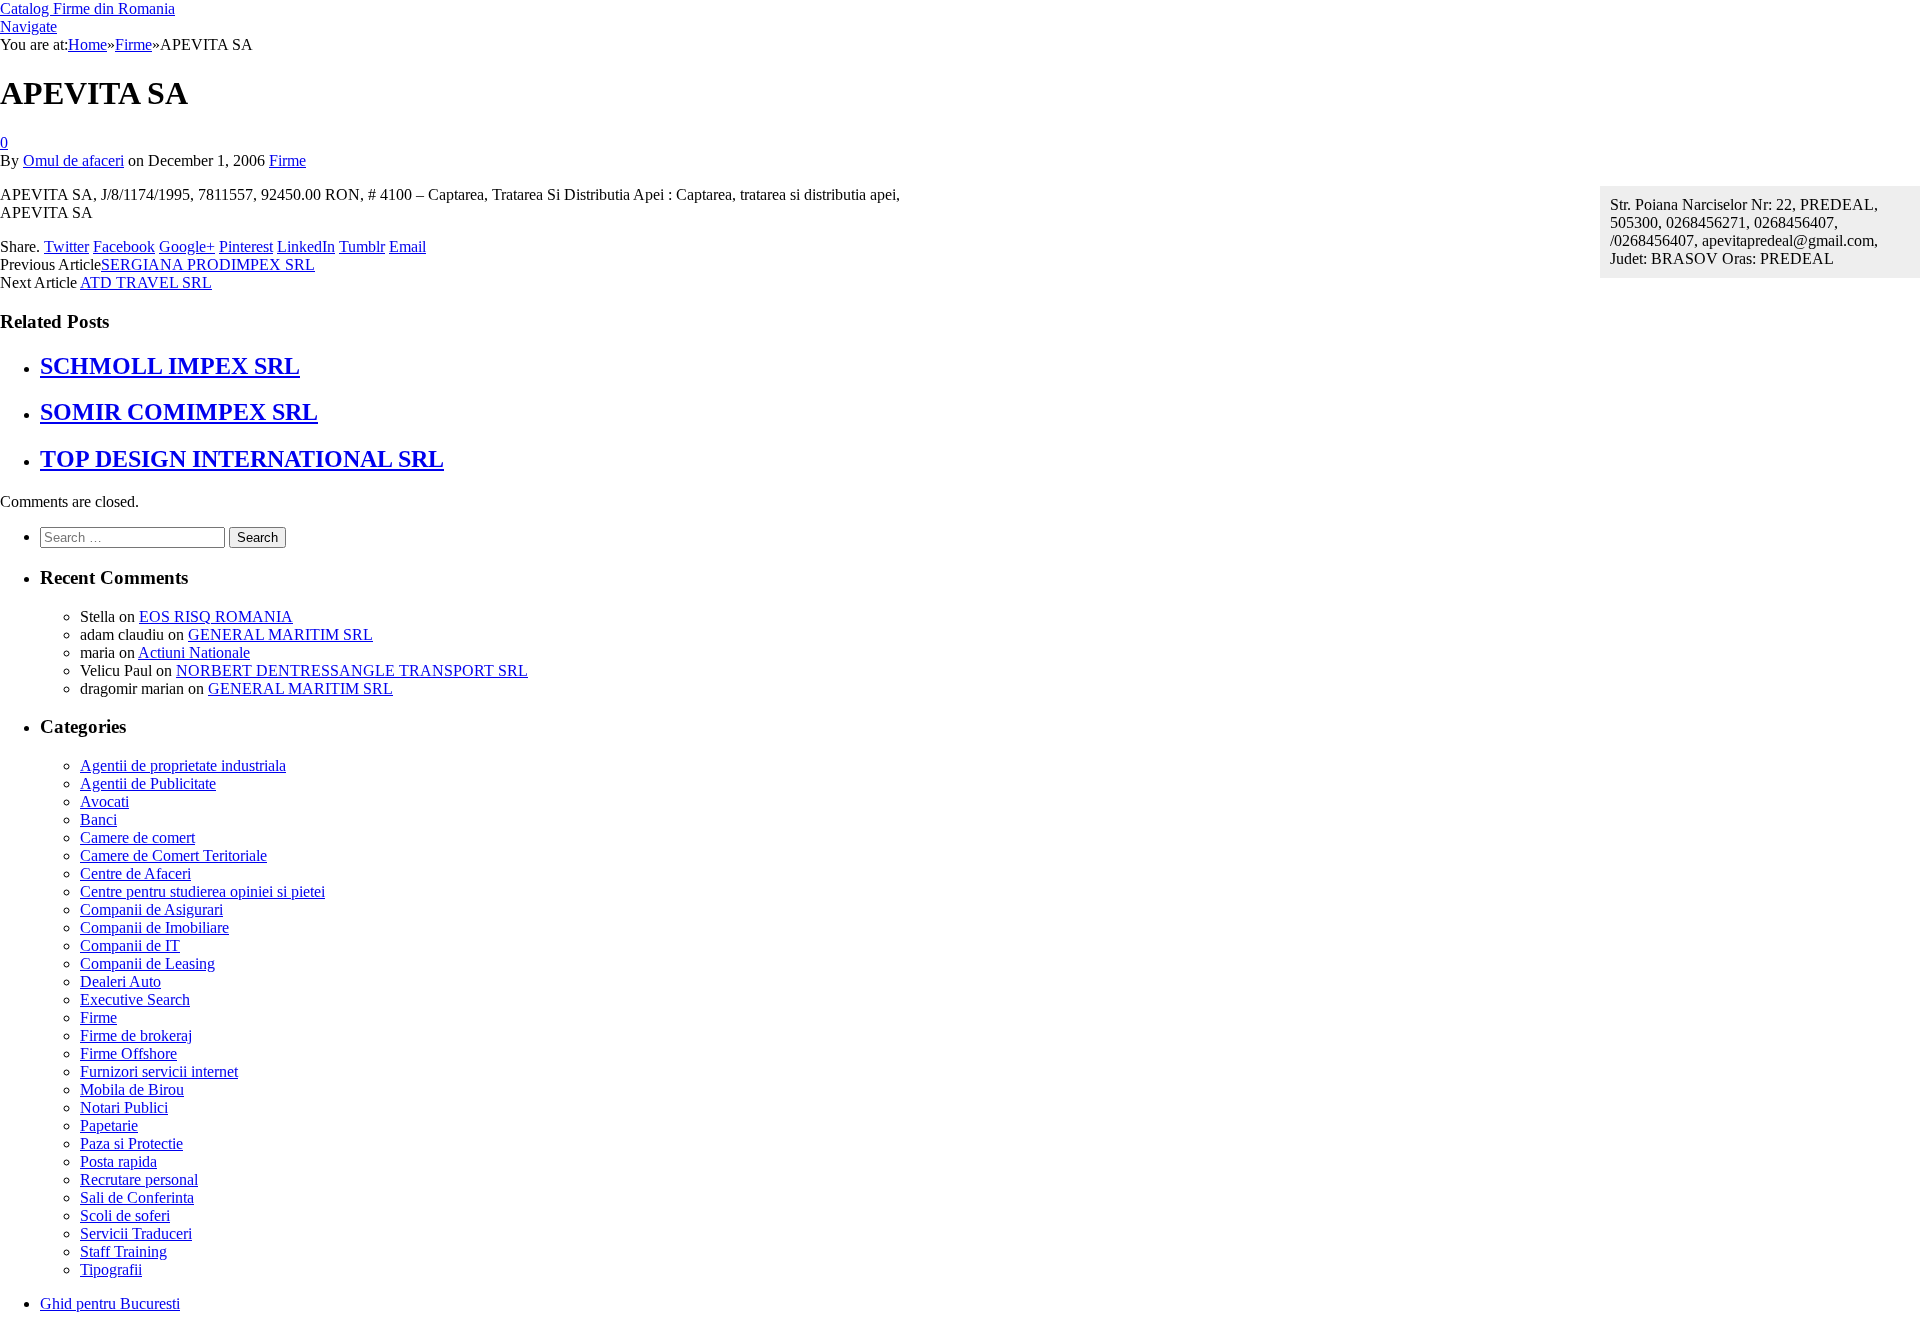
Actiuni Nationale (194, 652)
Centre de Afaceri (135, 873)
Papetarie (109, 1125)
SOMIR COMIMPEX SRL (179, 412)
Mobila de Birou (132, 1089)
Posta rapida (118, 1161)
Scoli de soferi (125, 1215)
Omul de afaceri (73, 160)
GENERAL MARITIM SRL (280, 634)
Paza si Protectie (131, 1143)
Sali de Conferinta (137, 1197)
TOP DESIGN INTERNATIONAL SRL (242, 459)
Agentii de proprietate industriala (183, 765)
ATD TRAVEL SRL (146, 282)
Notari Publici (124, 1107)
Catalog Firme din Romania (87, 8)
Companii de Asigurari (151, 909)
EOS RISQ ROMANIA (216, 616)
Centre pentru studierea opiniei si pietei (202, 891)
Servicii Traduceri (136, 1233)
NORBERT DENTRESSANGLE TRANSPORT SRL (352, 670)
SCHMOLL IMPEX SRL (170, 366)
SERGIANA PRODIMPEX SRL (208, 264)
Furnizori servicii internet (159, 1071)
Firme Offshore (128, 1053)
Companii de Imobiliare (154, 927)
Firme (287, 160)
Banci (98, 819)
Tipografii (111, 1269)
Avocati (104, 801)
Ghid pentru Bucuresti (110, 1303)
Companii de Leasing (147, 963)
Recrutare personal (139, 1179)
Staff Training (123, 1251)
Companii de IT (130, 945)
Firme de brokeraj (136, 1035)
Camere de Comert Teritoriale (173, 855)
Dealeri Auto (120, 981)
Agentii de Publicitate (148, 783)
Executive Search (135, 999)
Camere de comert (137, 837)
